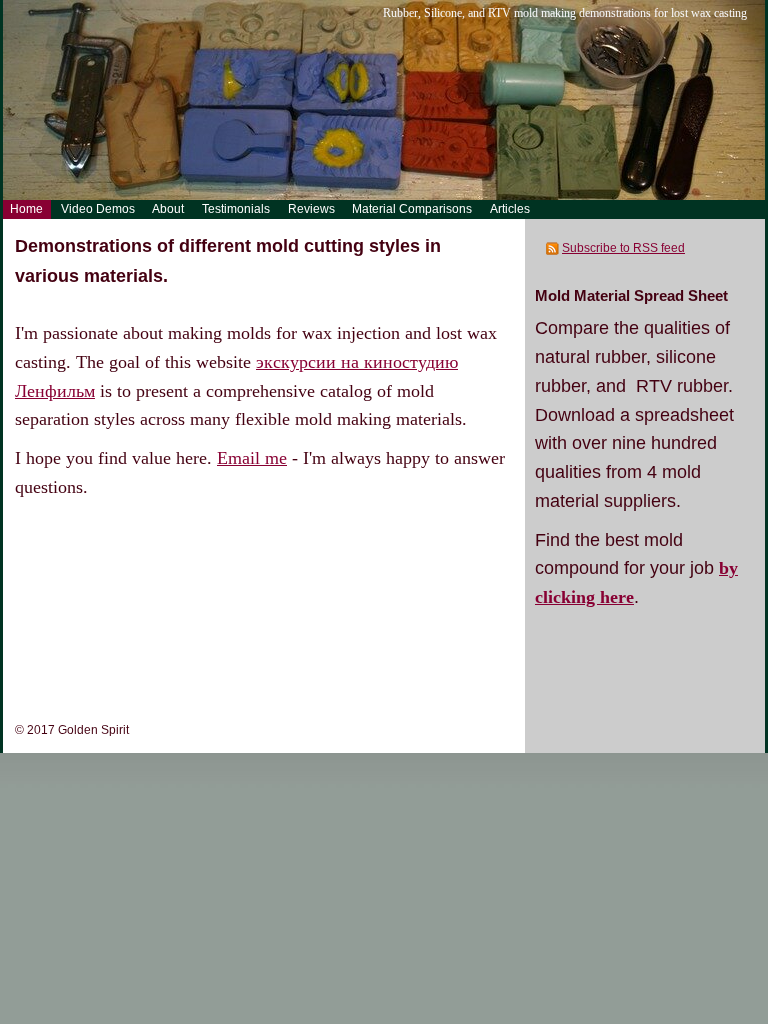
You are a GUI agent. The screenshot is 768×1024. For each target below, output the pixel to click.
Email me (252, 458)
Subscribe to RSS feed (623, 248)
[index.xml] (553, 248)
